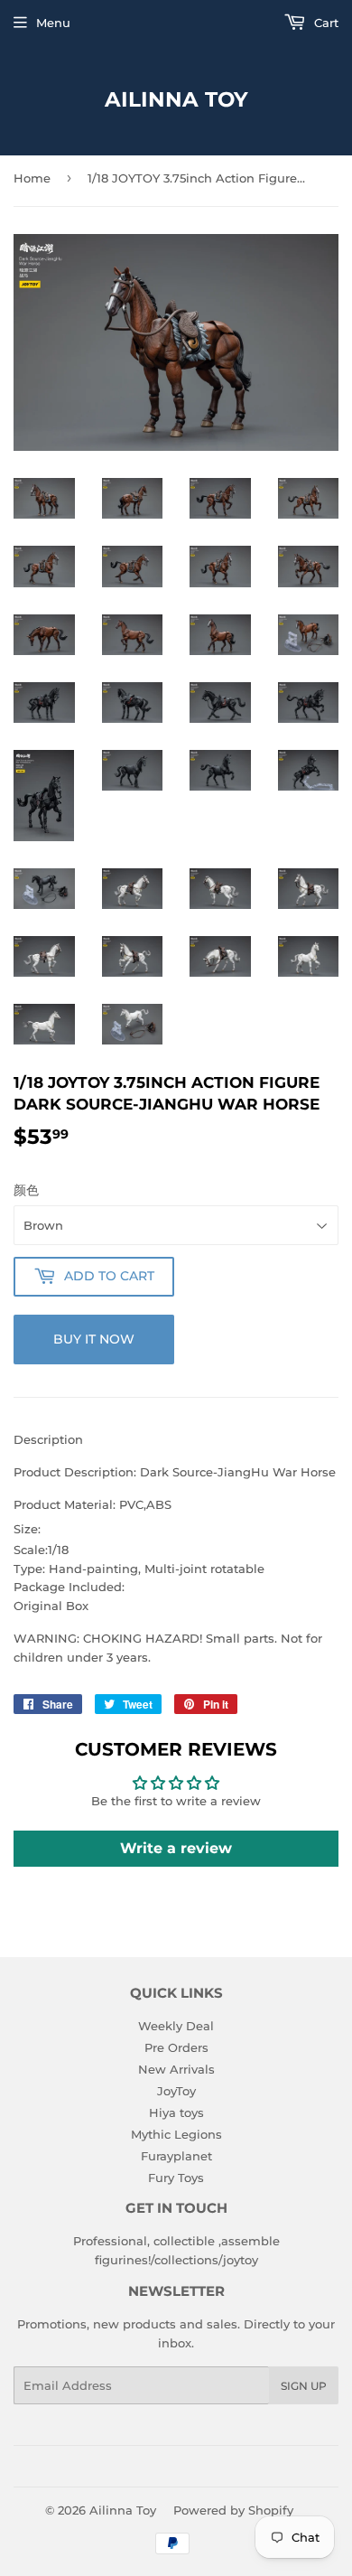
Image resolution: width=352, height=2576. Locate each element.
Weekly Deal (176, 2026)
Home (32, 178)
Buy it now (94, 1339)
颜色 (26, 1190)
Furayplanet (176, 2156)
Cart (324, 23)
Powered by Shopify (233, 2510)
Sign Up (304, 2386)
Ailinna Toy (176, 99)
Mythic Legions (176, 2134)
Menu (53, 23)
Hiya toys (176, 2112)
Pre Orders (176, 2047)
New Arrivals (176, 2069)
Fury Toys (176, 2178)
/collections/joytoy (204, 2260)
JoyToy (176, 2091)
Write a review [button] (176, 1848)
